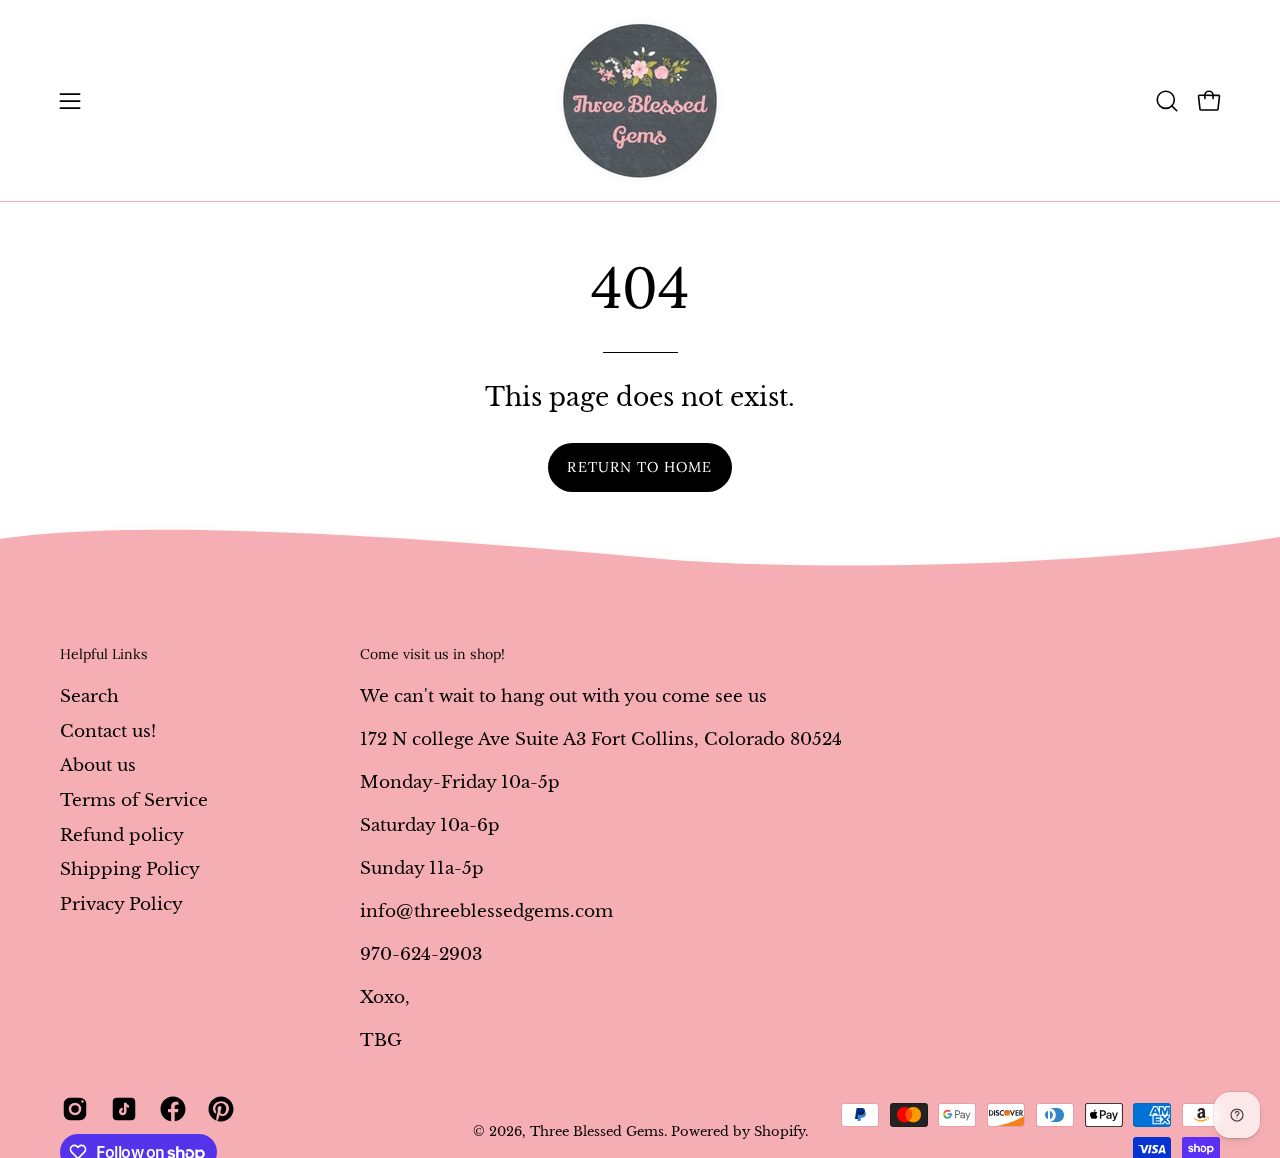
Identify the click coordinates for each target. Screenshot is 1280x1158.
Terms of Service (134, 799)
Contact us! (108, 730)
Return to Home (639, 467)
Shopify (779, 1131)
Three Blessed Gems (597, 1131)
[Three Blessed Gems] (640, 100)
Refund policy (122, 834)
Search (89, 696)
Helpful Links (104, 654)
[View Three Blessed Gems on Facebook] (169, 1109)
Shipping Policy (130, 869)
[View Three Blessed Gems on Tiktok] (120, 1109)
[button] (1167, 101)
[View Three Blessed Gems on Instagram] (71, 1109)
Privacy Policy (121, 903)
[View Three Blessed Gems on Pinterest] (217, 1109)
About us (98, 765)
